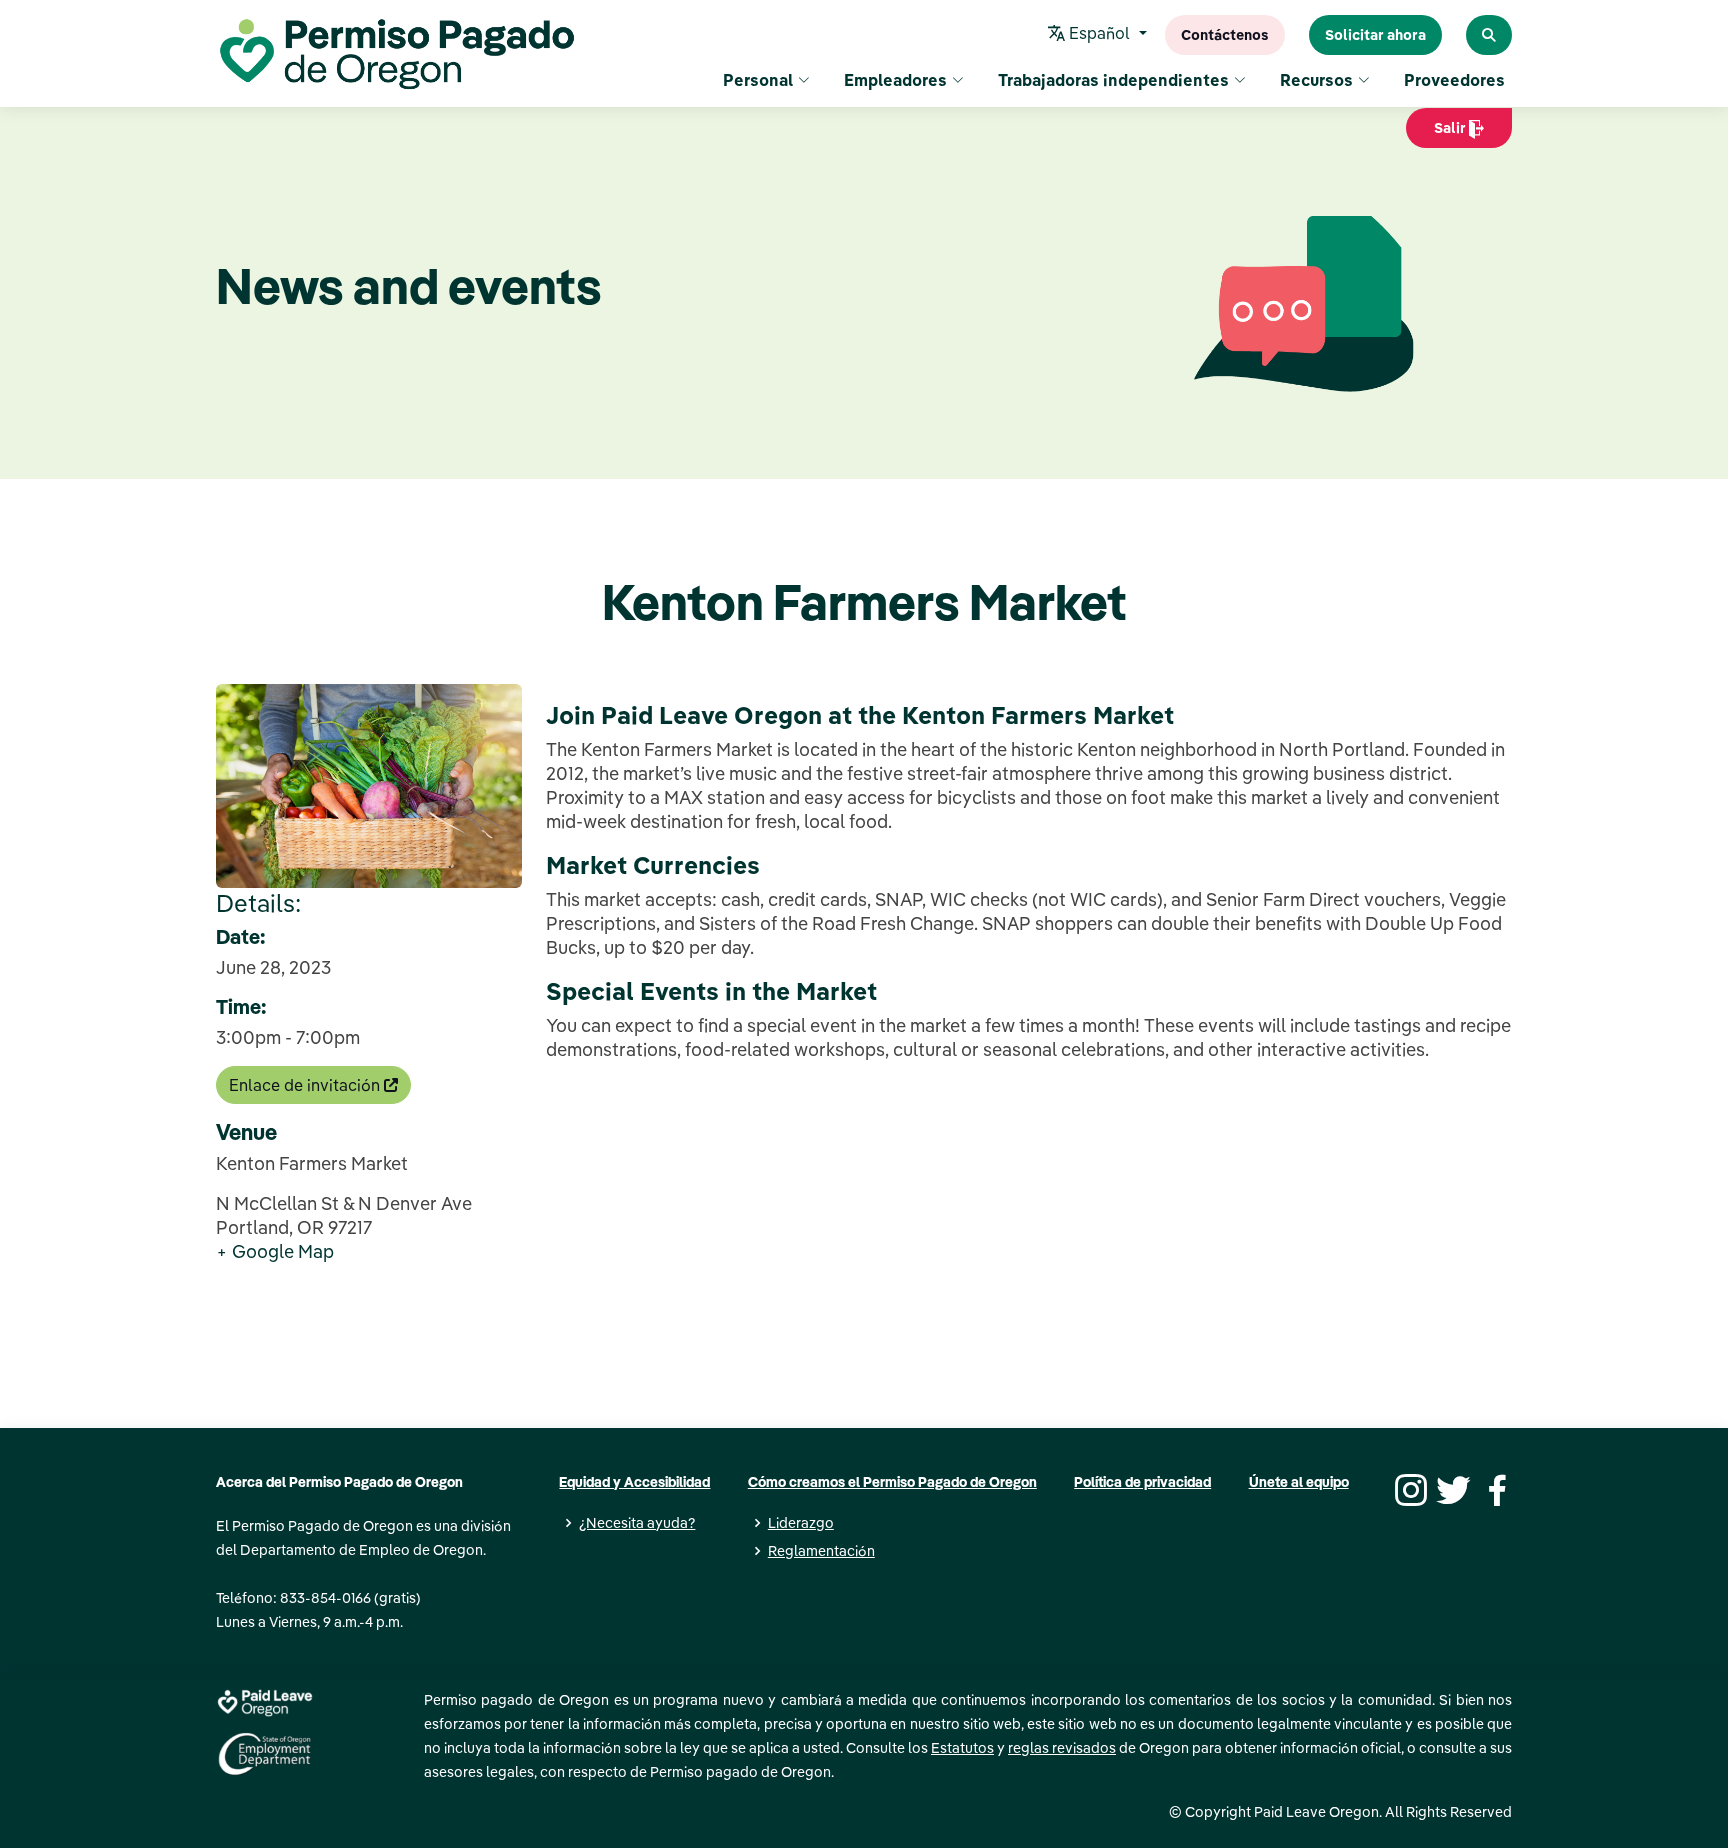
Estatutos (962, 1748)
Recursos (1316, 80)
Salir (1437, 133)
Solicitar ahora (1375, 35)
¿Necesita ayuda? (637, 1523)
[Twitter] (1451, 1488)
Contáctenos (1225, 35)
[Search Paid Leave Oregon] (1489, 35)
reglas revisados (1062, 1748)
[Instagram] (1408, 1488)
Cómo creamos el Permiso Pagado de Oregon (892, 1482)
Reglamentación (821, 1551)
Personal (758, 80)
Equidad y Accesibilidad (634, 1482)
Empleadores (895, 80)
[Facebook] (1494, 1488)
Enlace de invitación (306, 1085)
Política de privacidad (1142, 1482)
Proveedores (1454, 80)
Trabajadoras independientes (1113, 80)
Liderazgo (801, 1523)
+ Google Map (275, 1251)
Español (1099, 33)
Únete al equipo (1299, 1482)
